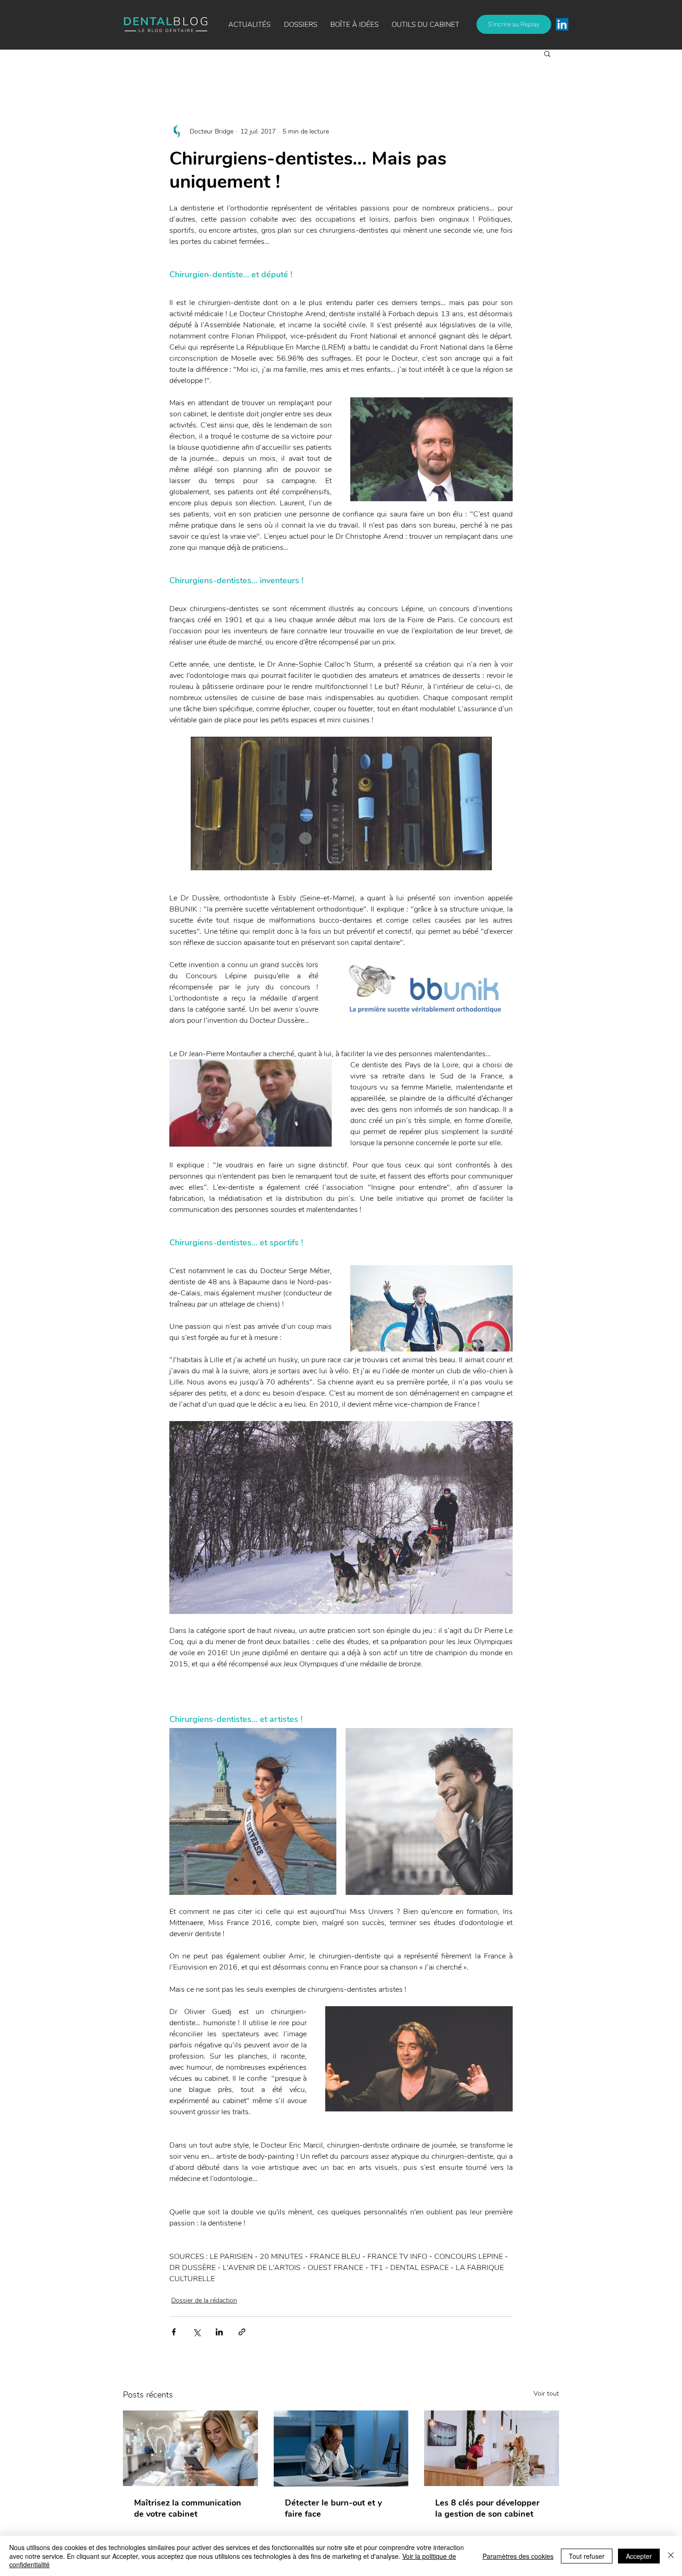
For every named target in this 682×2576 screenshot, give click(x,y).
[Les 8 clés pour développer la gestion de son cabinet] (492, 2448)
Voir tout (546, 2394)
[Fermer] (671, 2556)
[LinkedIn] (562, 24)
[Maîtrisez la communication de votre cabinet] (190, 2448)
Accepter (639, 2556)
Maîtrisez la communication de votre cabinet (188, 2508)
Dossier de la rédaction (204, 2300)
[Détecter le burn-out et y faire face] (341, 2448)
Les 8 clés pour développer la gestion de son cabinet (487, 2508)
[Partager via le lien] (242, 2332)
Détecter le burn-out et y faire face (333, 2508)
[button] (354, 25)
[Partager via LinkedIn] (219, 2332)
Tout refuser (587, 2556)
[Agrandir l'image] (253, 1811)
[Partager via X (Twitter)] (196, 2332)
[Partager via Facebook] (174, 2332)
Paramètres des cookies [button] (518, 2556)
